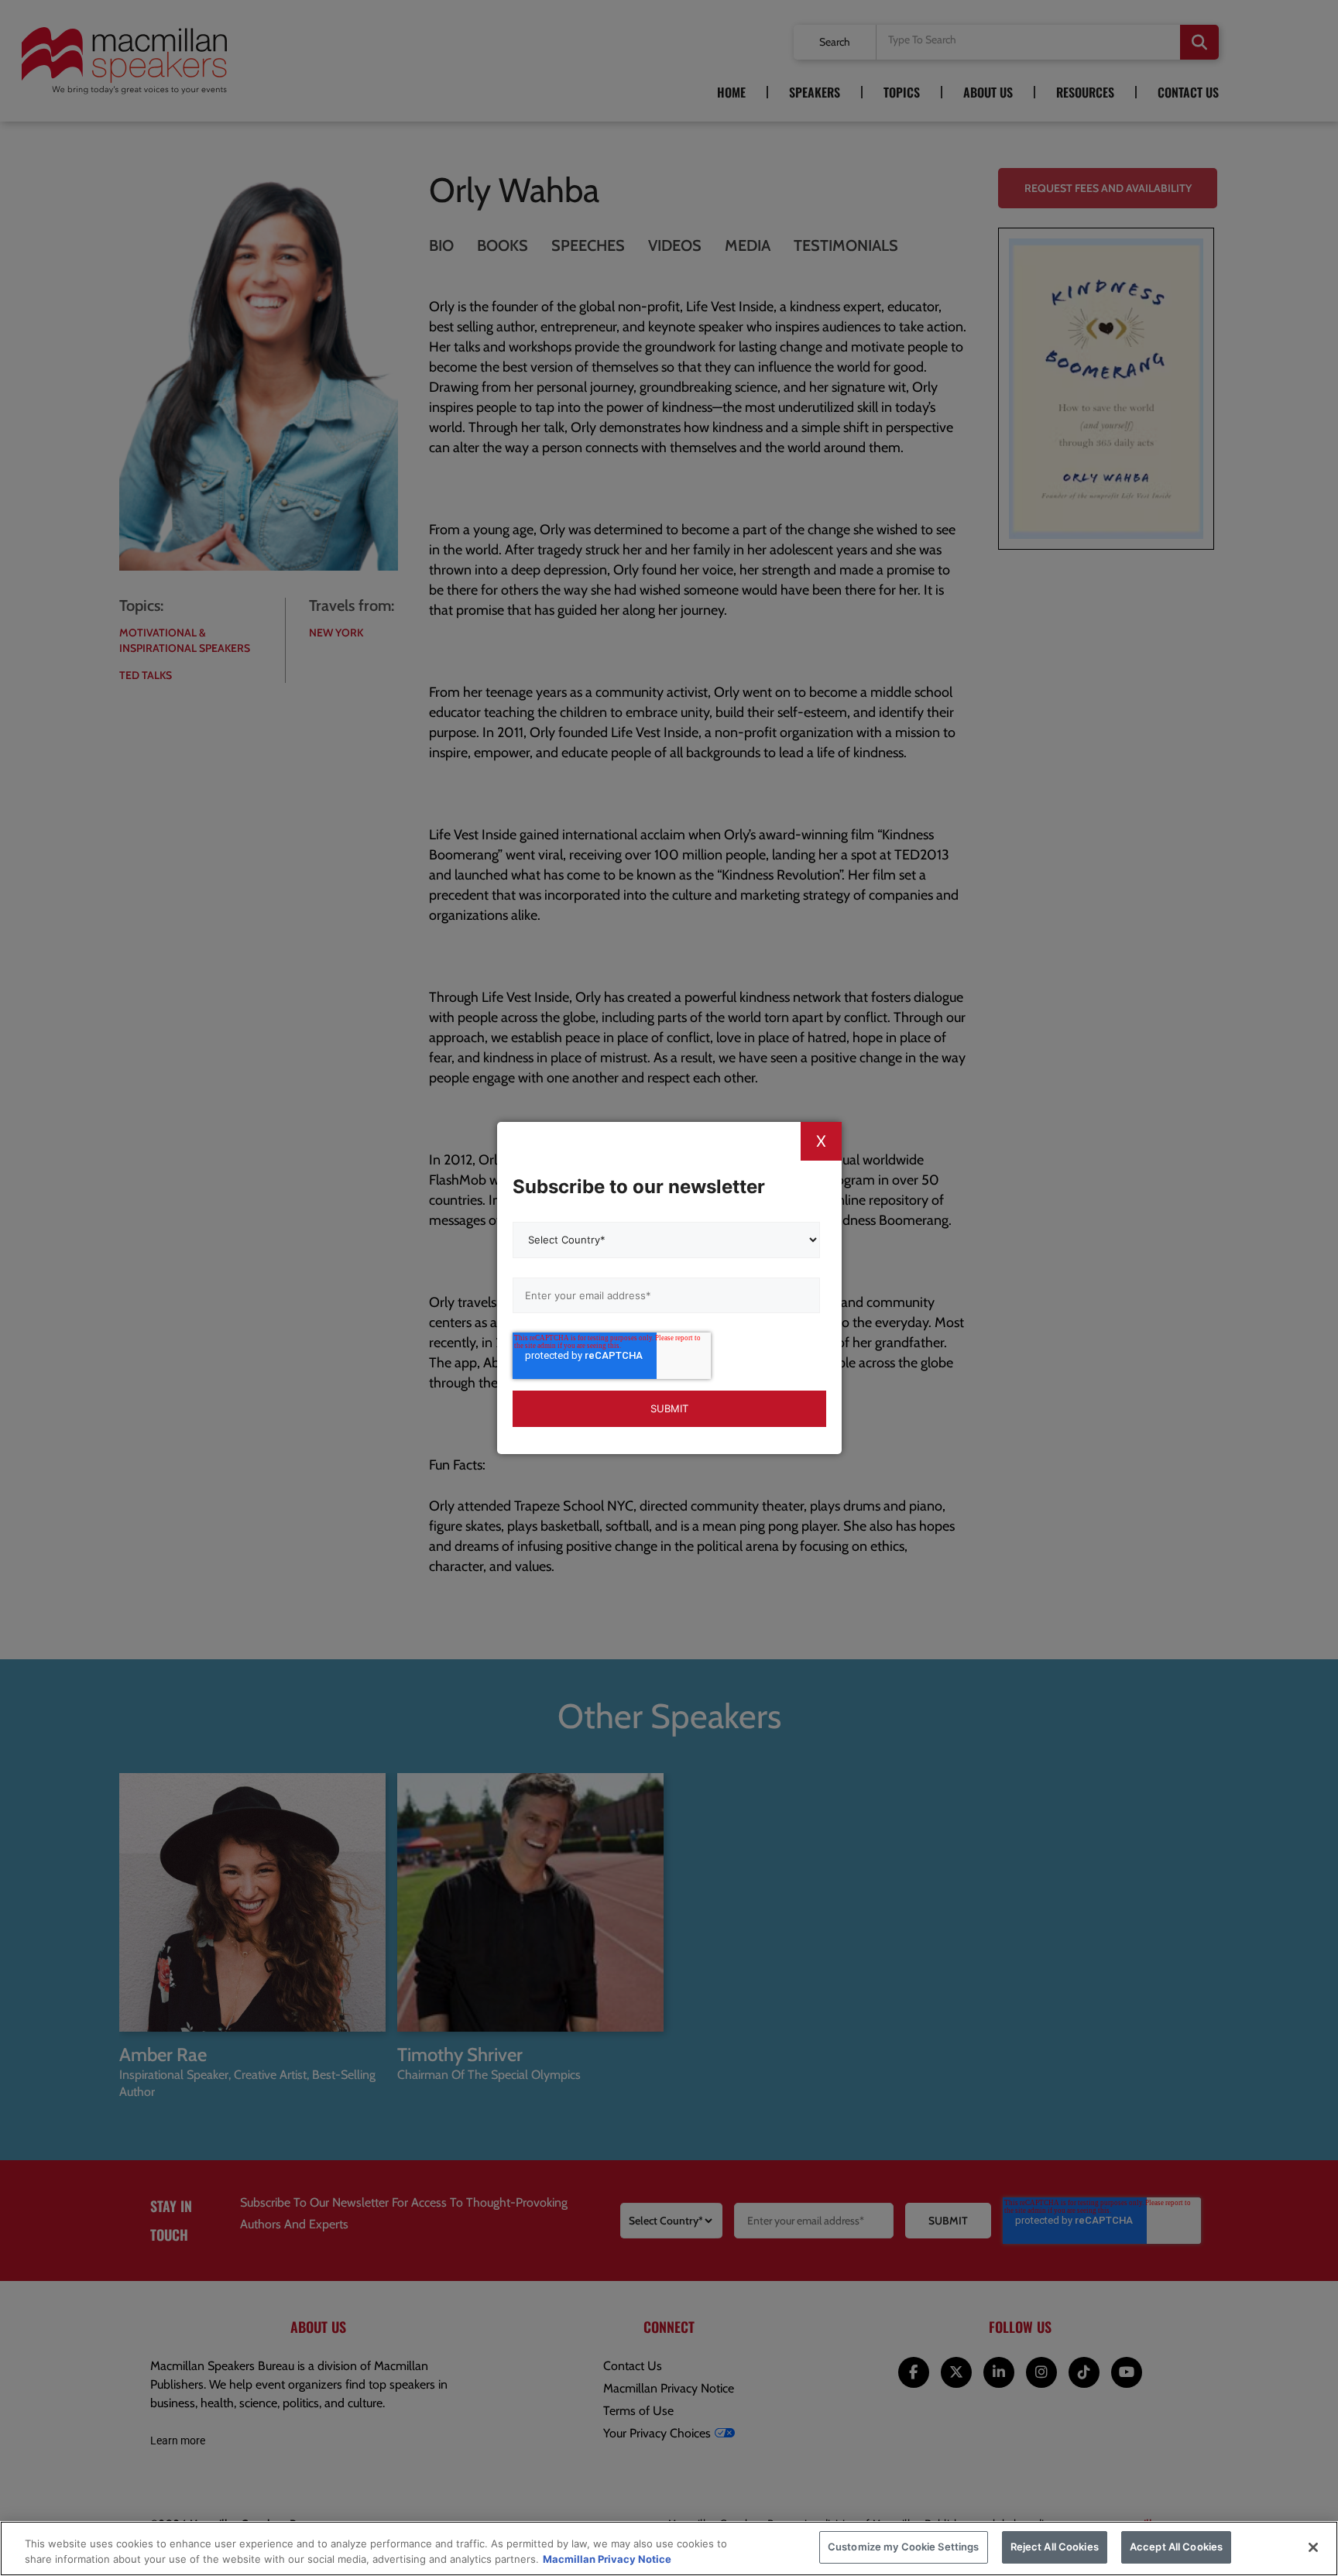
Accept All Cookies (1176, 2547)
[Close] (1313, 2547)
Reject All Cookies (1055, 2547)
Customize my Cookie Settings (904, 2547)
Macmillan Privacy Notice (607, 2559)
